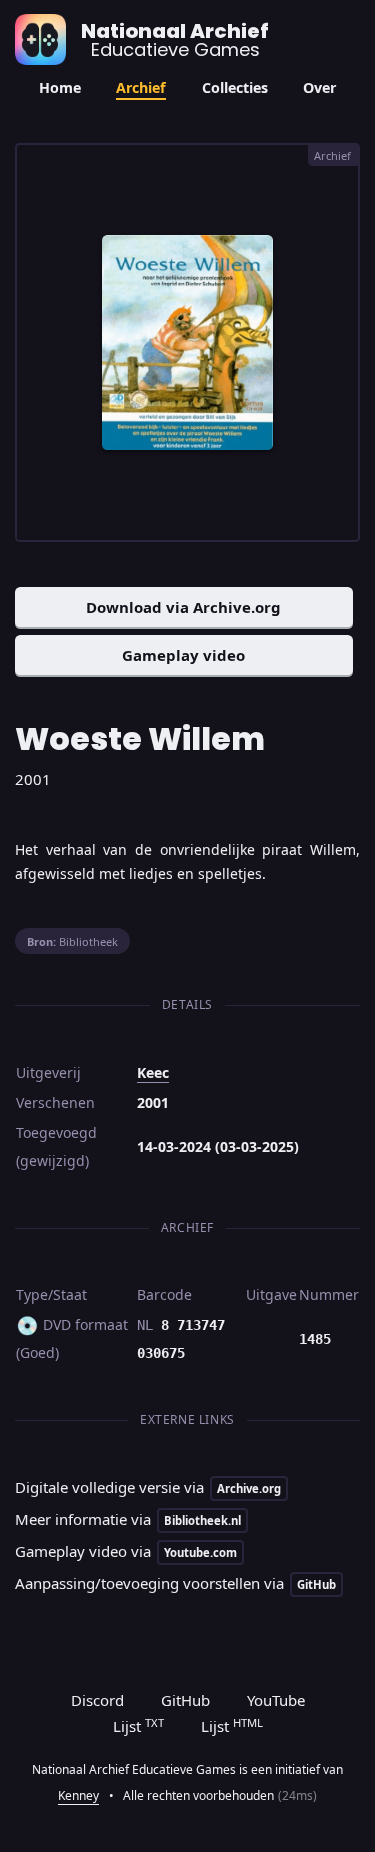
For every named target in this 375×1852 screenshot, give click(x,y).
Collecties (235, 87)
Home (60, 87)
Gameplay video (183, 655)
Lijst (138, 1726)
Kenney (78, 1795)
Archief (141, 87)
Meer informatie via (128, 1519)
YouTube (276, 1700)
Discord (97, 1700)
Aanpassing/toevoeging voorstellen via (175, 1583)
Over (319, 87)
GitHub (185, 1700)
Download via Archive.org (183, 607)
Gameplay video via (126, 1551)
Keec (153, 1072)
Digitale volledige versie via (148, 1487)
